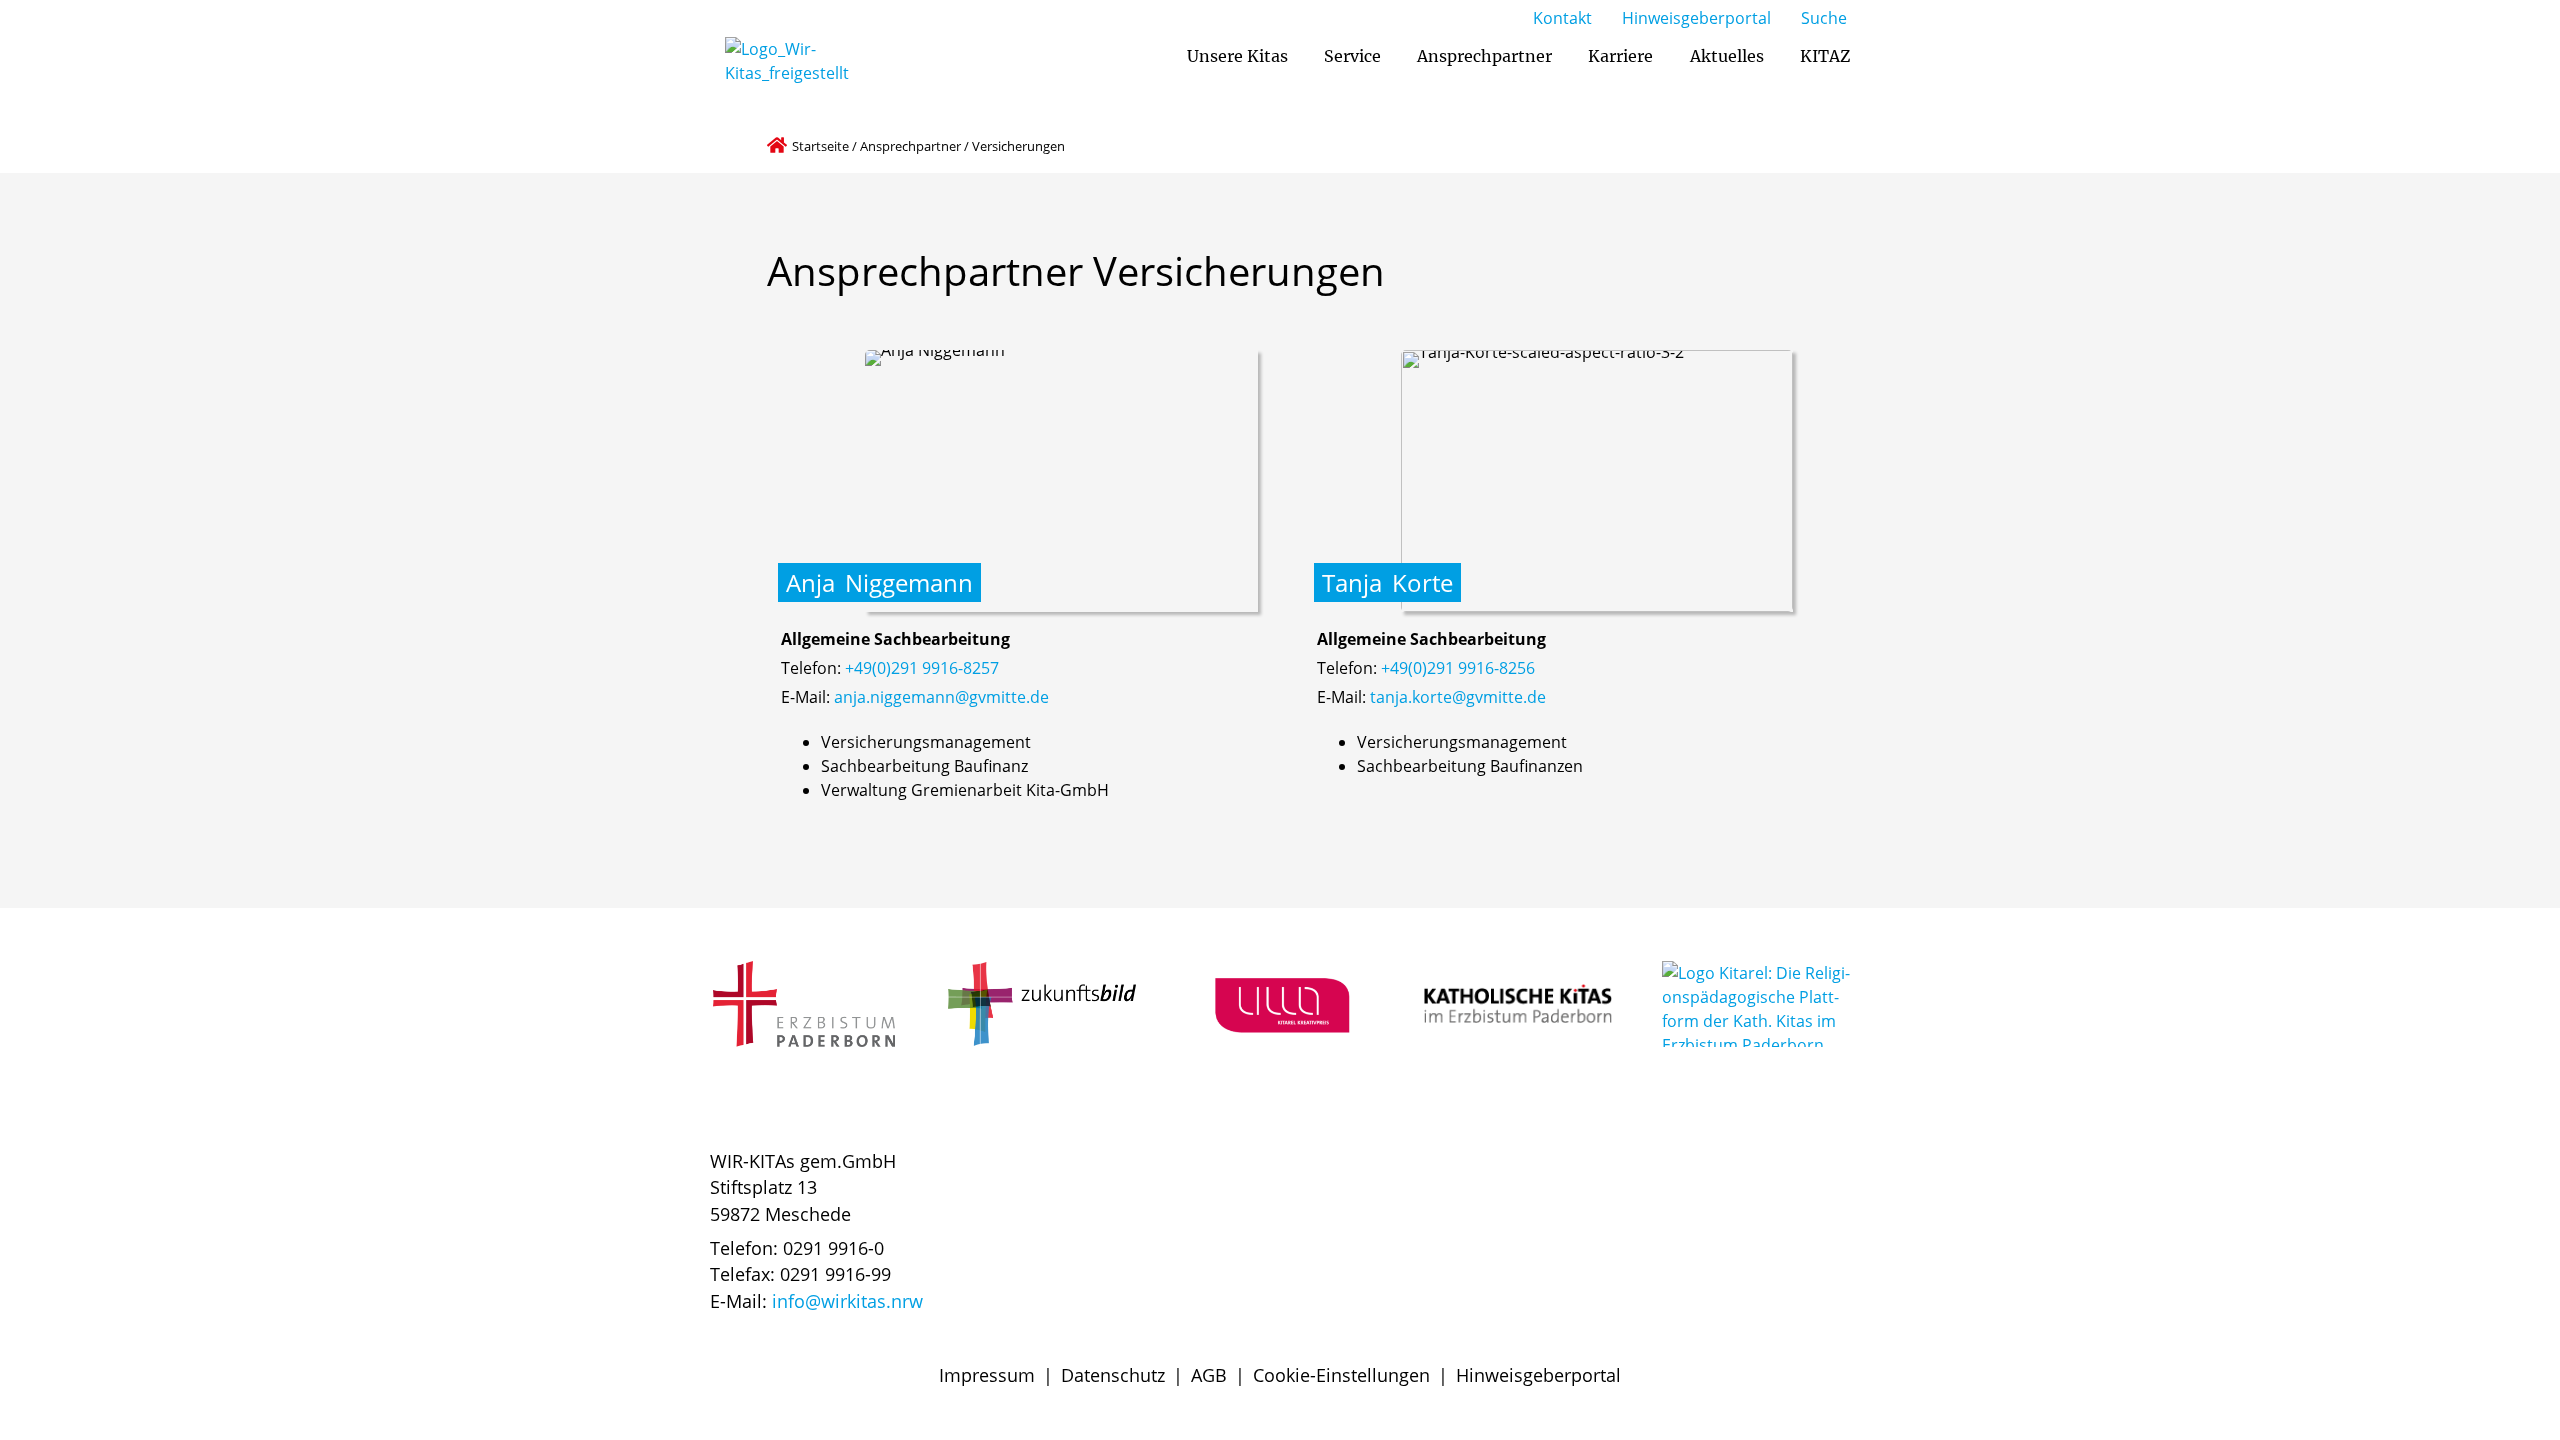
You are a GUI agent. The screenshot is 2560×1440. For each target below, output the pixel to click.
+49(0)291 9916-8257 (922, 668)
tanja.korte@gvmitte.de (1458, 697)
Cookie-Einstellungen (1341, 1375)
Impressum (987, 1375)
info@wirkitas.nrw (847, 1301)
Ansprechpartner (910, 146)
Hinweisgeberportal (1538, 1375)
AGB (1209, 1375)
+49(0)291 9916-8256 (1458, 668)
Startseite (820, 146)
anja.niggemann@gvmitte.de (941, 697)
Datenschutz (1113, 1375)
